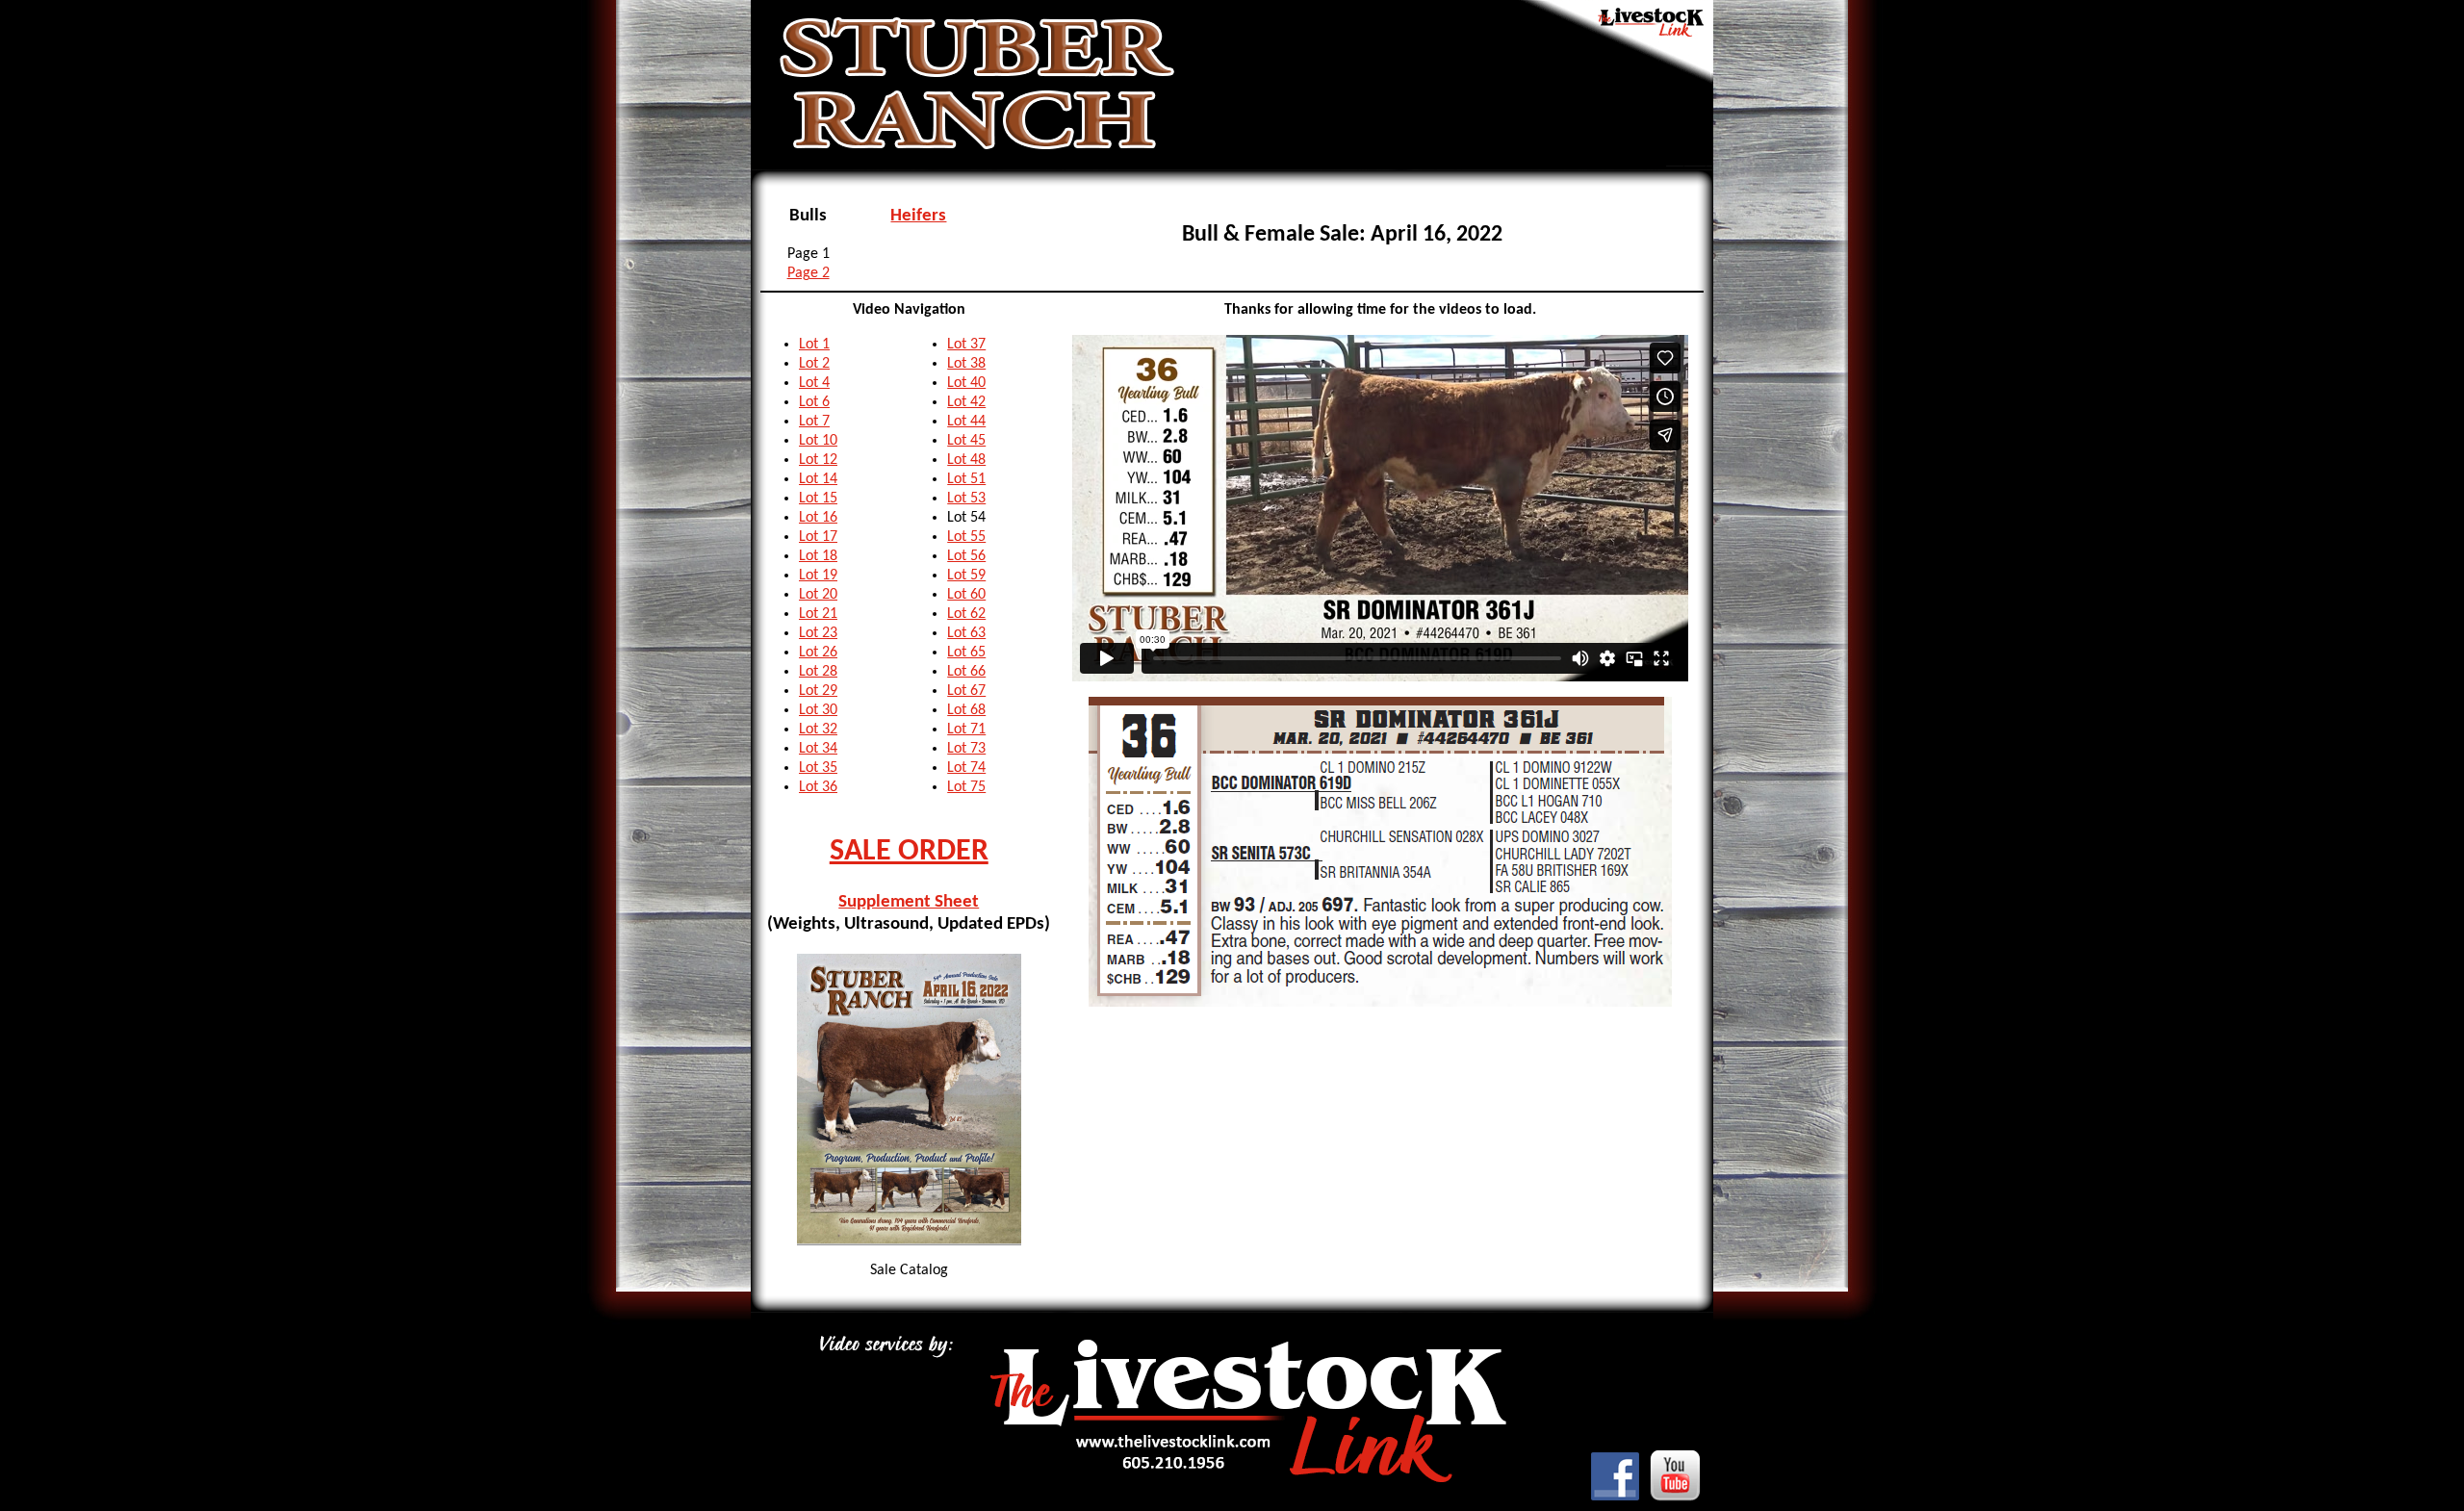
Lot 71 (966, 730)
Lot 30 (818, 710)
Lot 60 (966, 595)
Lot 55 (966, 537)
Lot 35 (818, 768)
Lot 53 (966, 499)
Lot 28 (818, 672)
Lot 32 (818, 730)
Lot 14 (818, 479)
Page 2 (808, 273)
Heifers (918, 216)
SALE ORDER (909, 852)
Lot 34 (818, 749)
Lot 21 (818, 614)
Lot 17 (818, 537)
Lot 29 (818, 691)
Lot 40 (966, 383)
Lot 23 (818, 633)
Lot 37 (966, 345)
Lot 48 (966, 460)
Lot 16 (818, 518)
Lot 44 (966, 422)
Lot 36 (818, 787)
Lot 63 (966, 633)
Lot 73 (966, 749)
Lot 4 (814, 383)
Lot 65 (966, 653)
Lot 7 (814, 422)
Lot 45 (966, 441)
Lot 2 (814, 364)
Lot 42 (966, 402)
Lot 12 (818, 460)
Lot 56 (966, 556)
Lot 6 (814, 402)
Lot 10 (818, 441)
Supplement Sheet (909, 902)
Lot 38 (966, 364)
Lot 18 (818, 556)
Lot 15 (818, 499)
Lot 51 (966, 479)
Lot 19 (818, 576)
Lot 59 (966, 576)
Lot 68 (966, 710)
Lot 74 (966, 768)
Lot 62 (966, 614)
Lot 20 (818, 595)
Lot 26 (818, 653)
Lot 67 (966, 691)
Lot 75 (966, 787)
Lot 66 (966, 672)
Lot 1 (814, 345)
